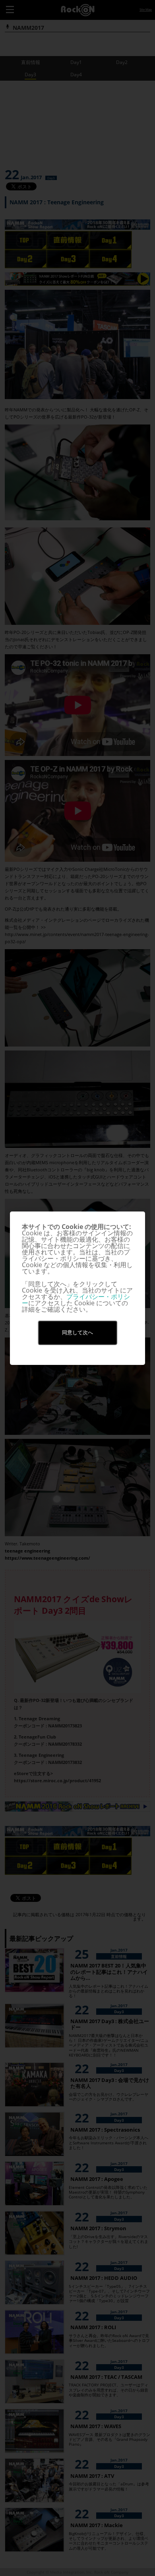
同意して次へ (77, 1333)
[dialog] (77, 1288)
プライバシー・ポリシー (76, 1300)
